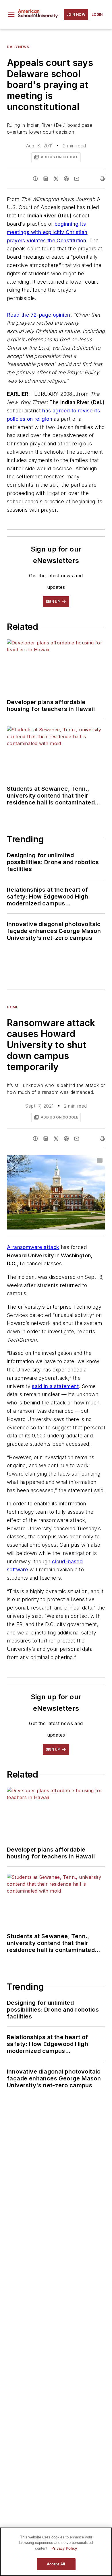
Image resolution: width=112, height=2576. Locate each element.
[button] (11, 15)
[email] (77, 179)
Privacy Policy (64, 2548)
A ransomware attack (33, 1247)
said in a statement (55, 1386)
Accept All (56, 2564)
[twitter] (56, 179)
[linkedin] (46, 179)
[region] (56, 2552)
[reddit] (66, 179)
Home (12, 1007)
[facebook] (35, 179)
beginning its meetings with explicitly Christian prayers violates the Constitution (47, 232)
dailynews (18, 47)
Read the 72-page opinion (39, 315)
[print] (102, 179)
